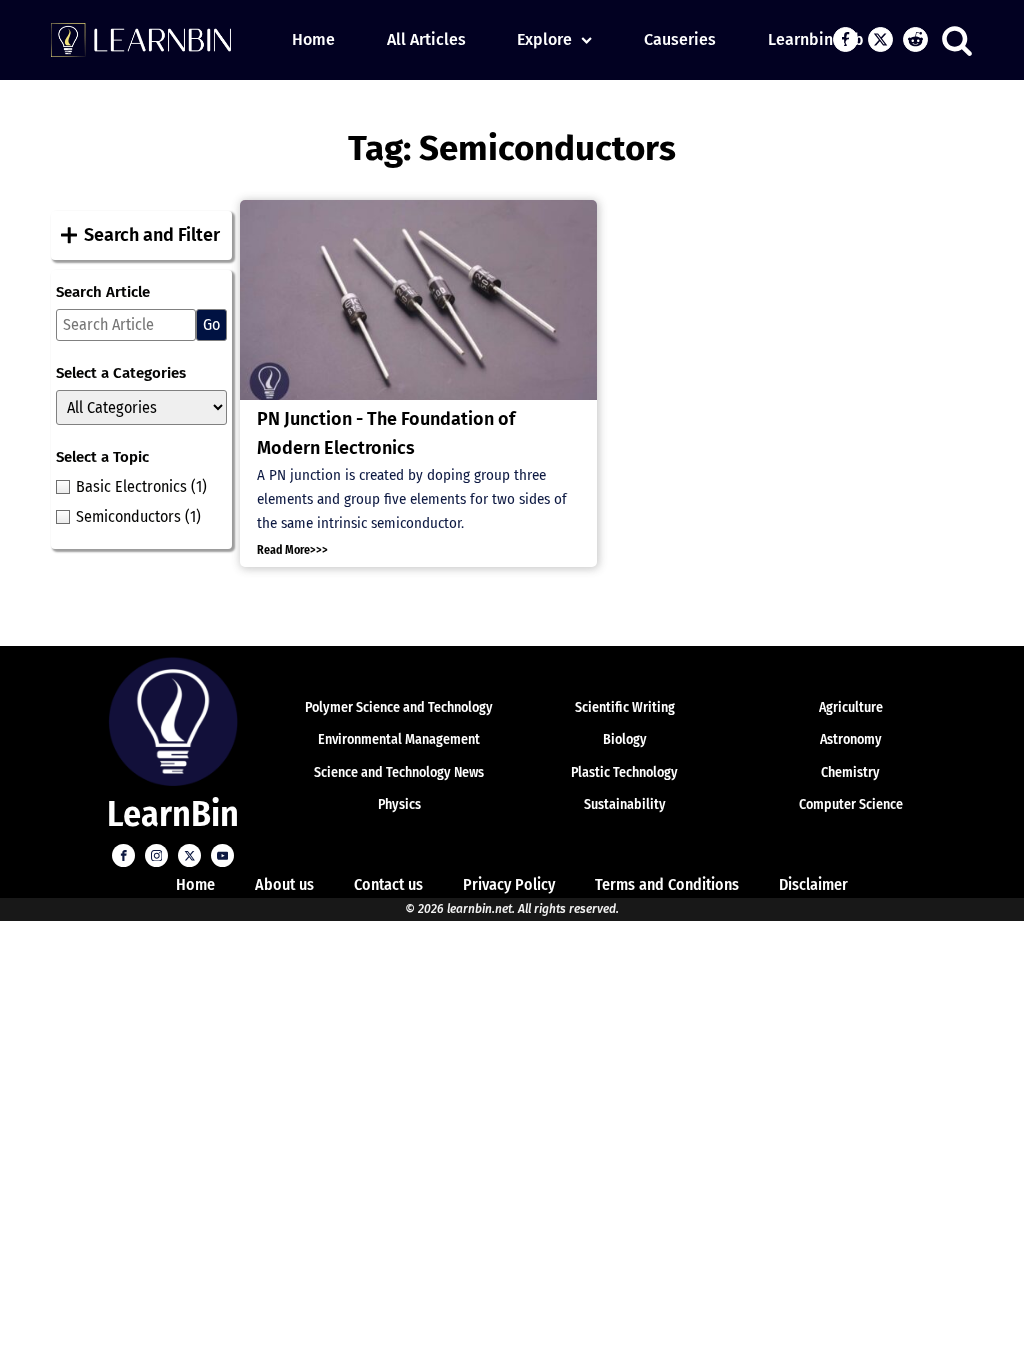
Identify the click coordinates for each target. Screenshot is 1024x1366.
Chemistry (850, 772)
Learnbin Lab (816, 39)
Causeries (680, 39)
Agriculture (851, 707)
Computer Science (851, 804)
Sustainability (625, 804)
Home (313, 39)
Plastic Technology (624, 772)
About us (284, 884)
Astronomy (851, 739)
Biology (625, 739)
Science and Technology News (399, 772)
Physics (399, 804)
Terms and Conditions (667, 884)
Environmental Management (399, 739)
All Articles (426, 39)
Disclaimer (813, 884)
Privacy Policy (509, 884)
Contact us (388, 884)
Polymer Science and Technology (399, 707)
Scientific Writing (625, 707)
